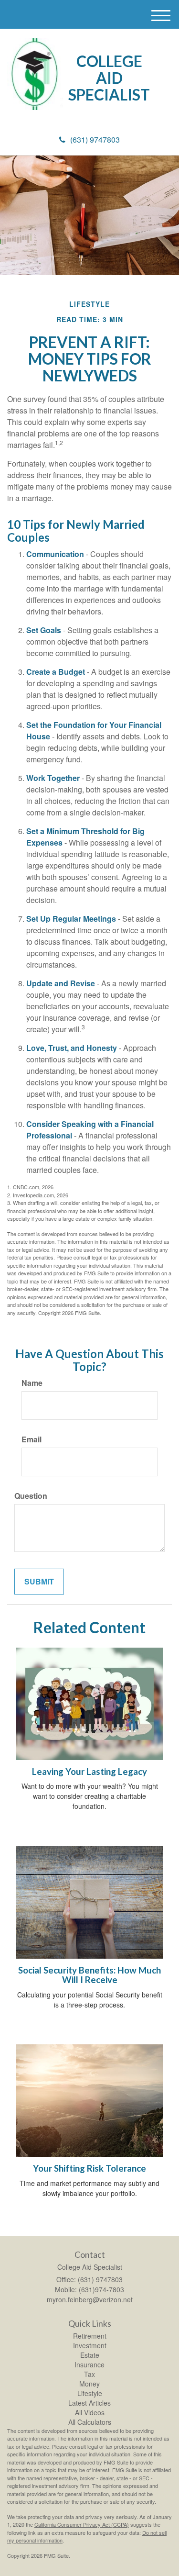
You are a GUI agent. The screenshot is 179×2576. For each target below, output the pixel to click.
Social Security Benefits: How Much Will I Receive (89, 1975)
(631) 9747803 (95, 139)
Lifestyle (90, 2393)
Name (32, 1383)
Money (89, 2384)
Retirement (90, 2336)
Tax (89, 2374)
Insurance (89, 2364)
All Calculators (90, 2422)
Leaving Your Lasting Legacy (89, 1772)
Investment (90, 2345)
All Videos (90, 2412)
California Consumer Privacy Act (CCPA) (82, 2524)
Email (32, 1439)
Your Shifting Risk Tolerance (89, 2168)
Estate (90, 2355)
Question (31, 1496)
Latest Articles (89, 2403)
